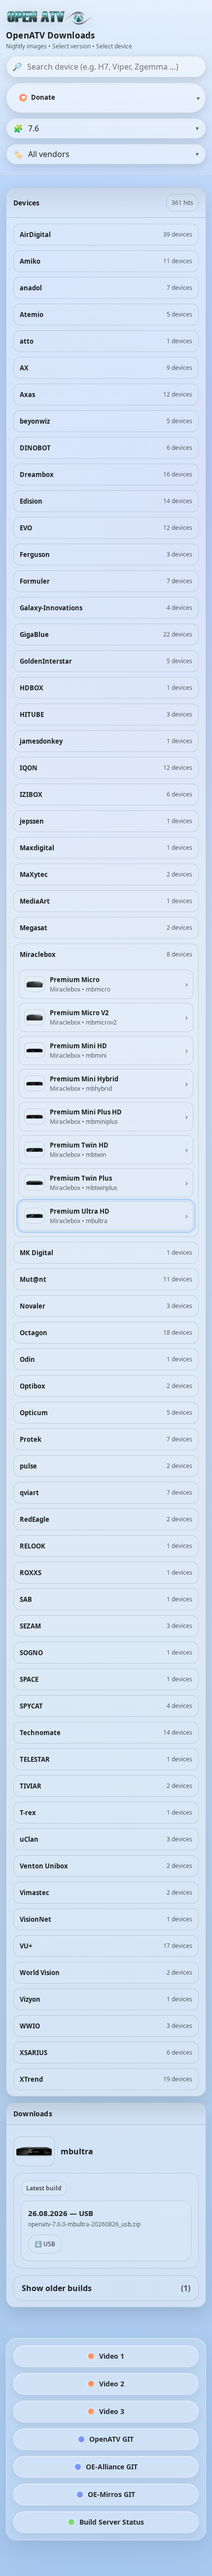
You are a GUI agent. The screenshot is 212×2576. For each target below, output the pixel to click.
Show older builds (106, 2288)
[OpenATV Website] (50, 18)
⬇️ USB (45, 2244)
